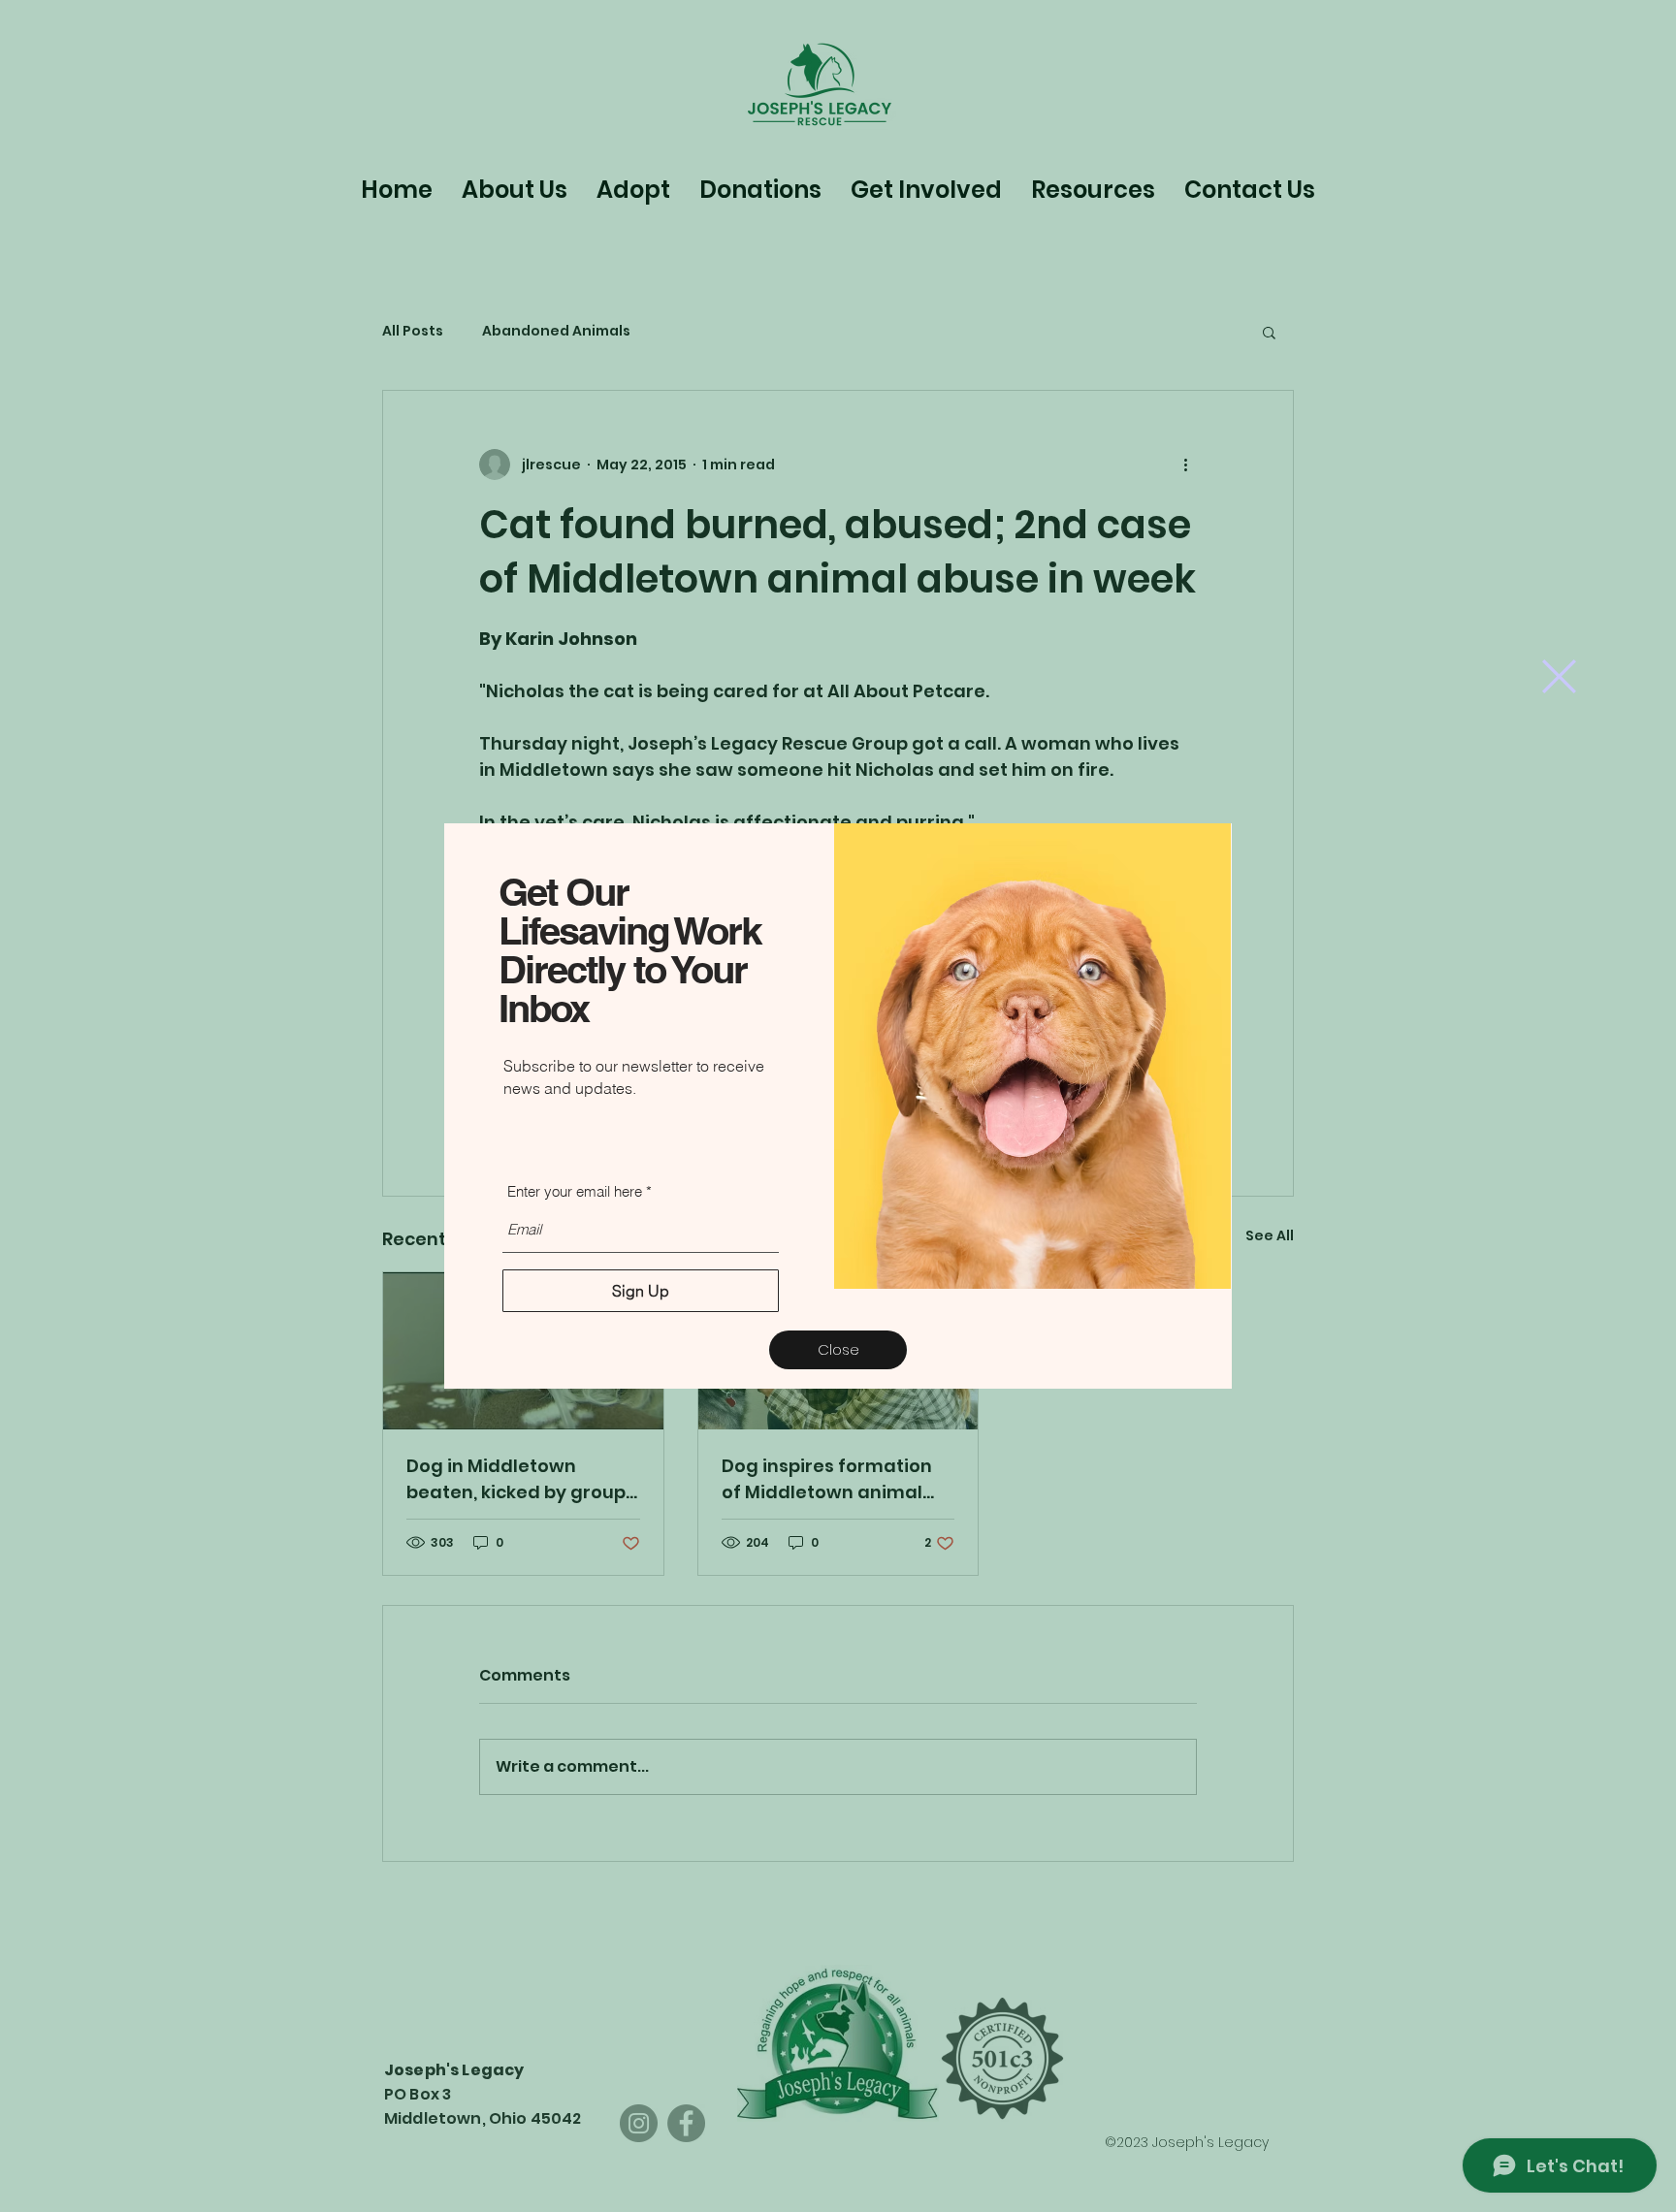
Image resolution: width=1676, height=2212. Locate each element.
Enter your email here (575, 1191)
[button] (1559, 676)
